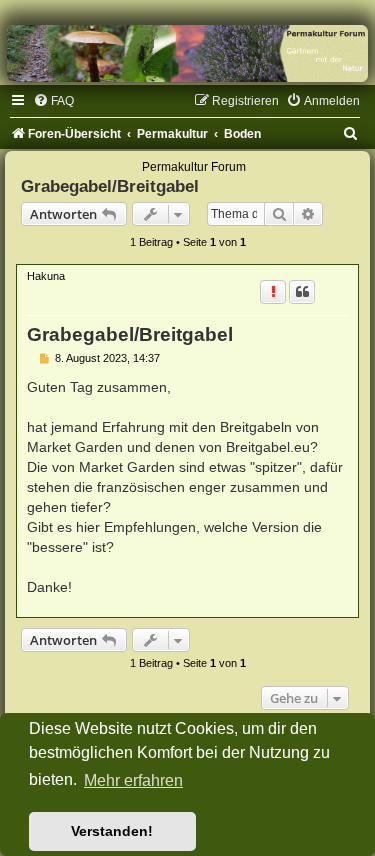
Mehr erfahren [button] (133, 780)
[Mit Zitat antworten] (302, 292)
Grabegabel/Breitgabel (110, 186)
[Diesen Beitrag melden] (273, 292)
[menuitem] (53, 101)
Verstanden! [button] (112, 831)
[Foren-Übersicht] (187, 53)
